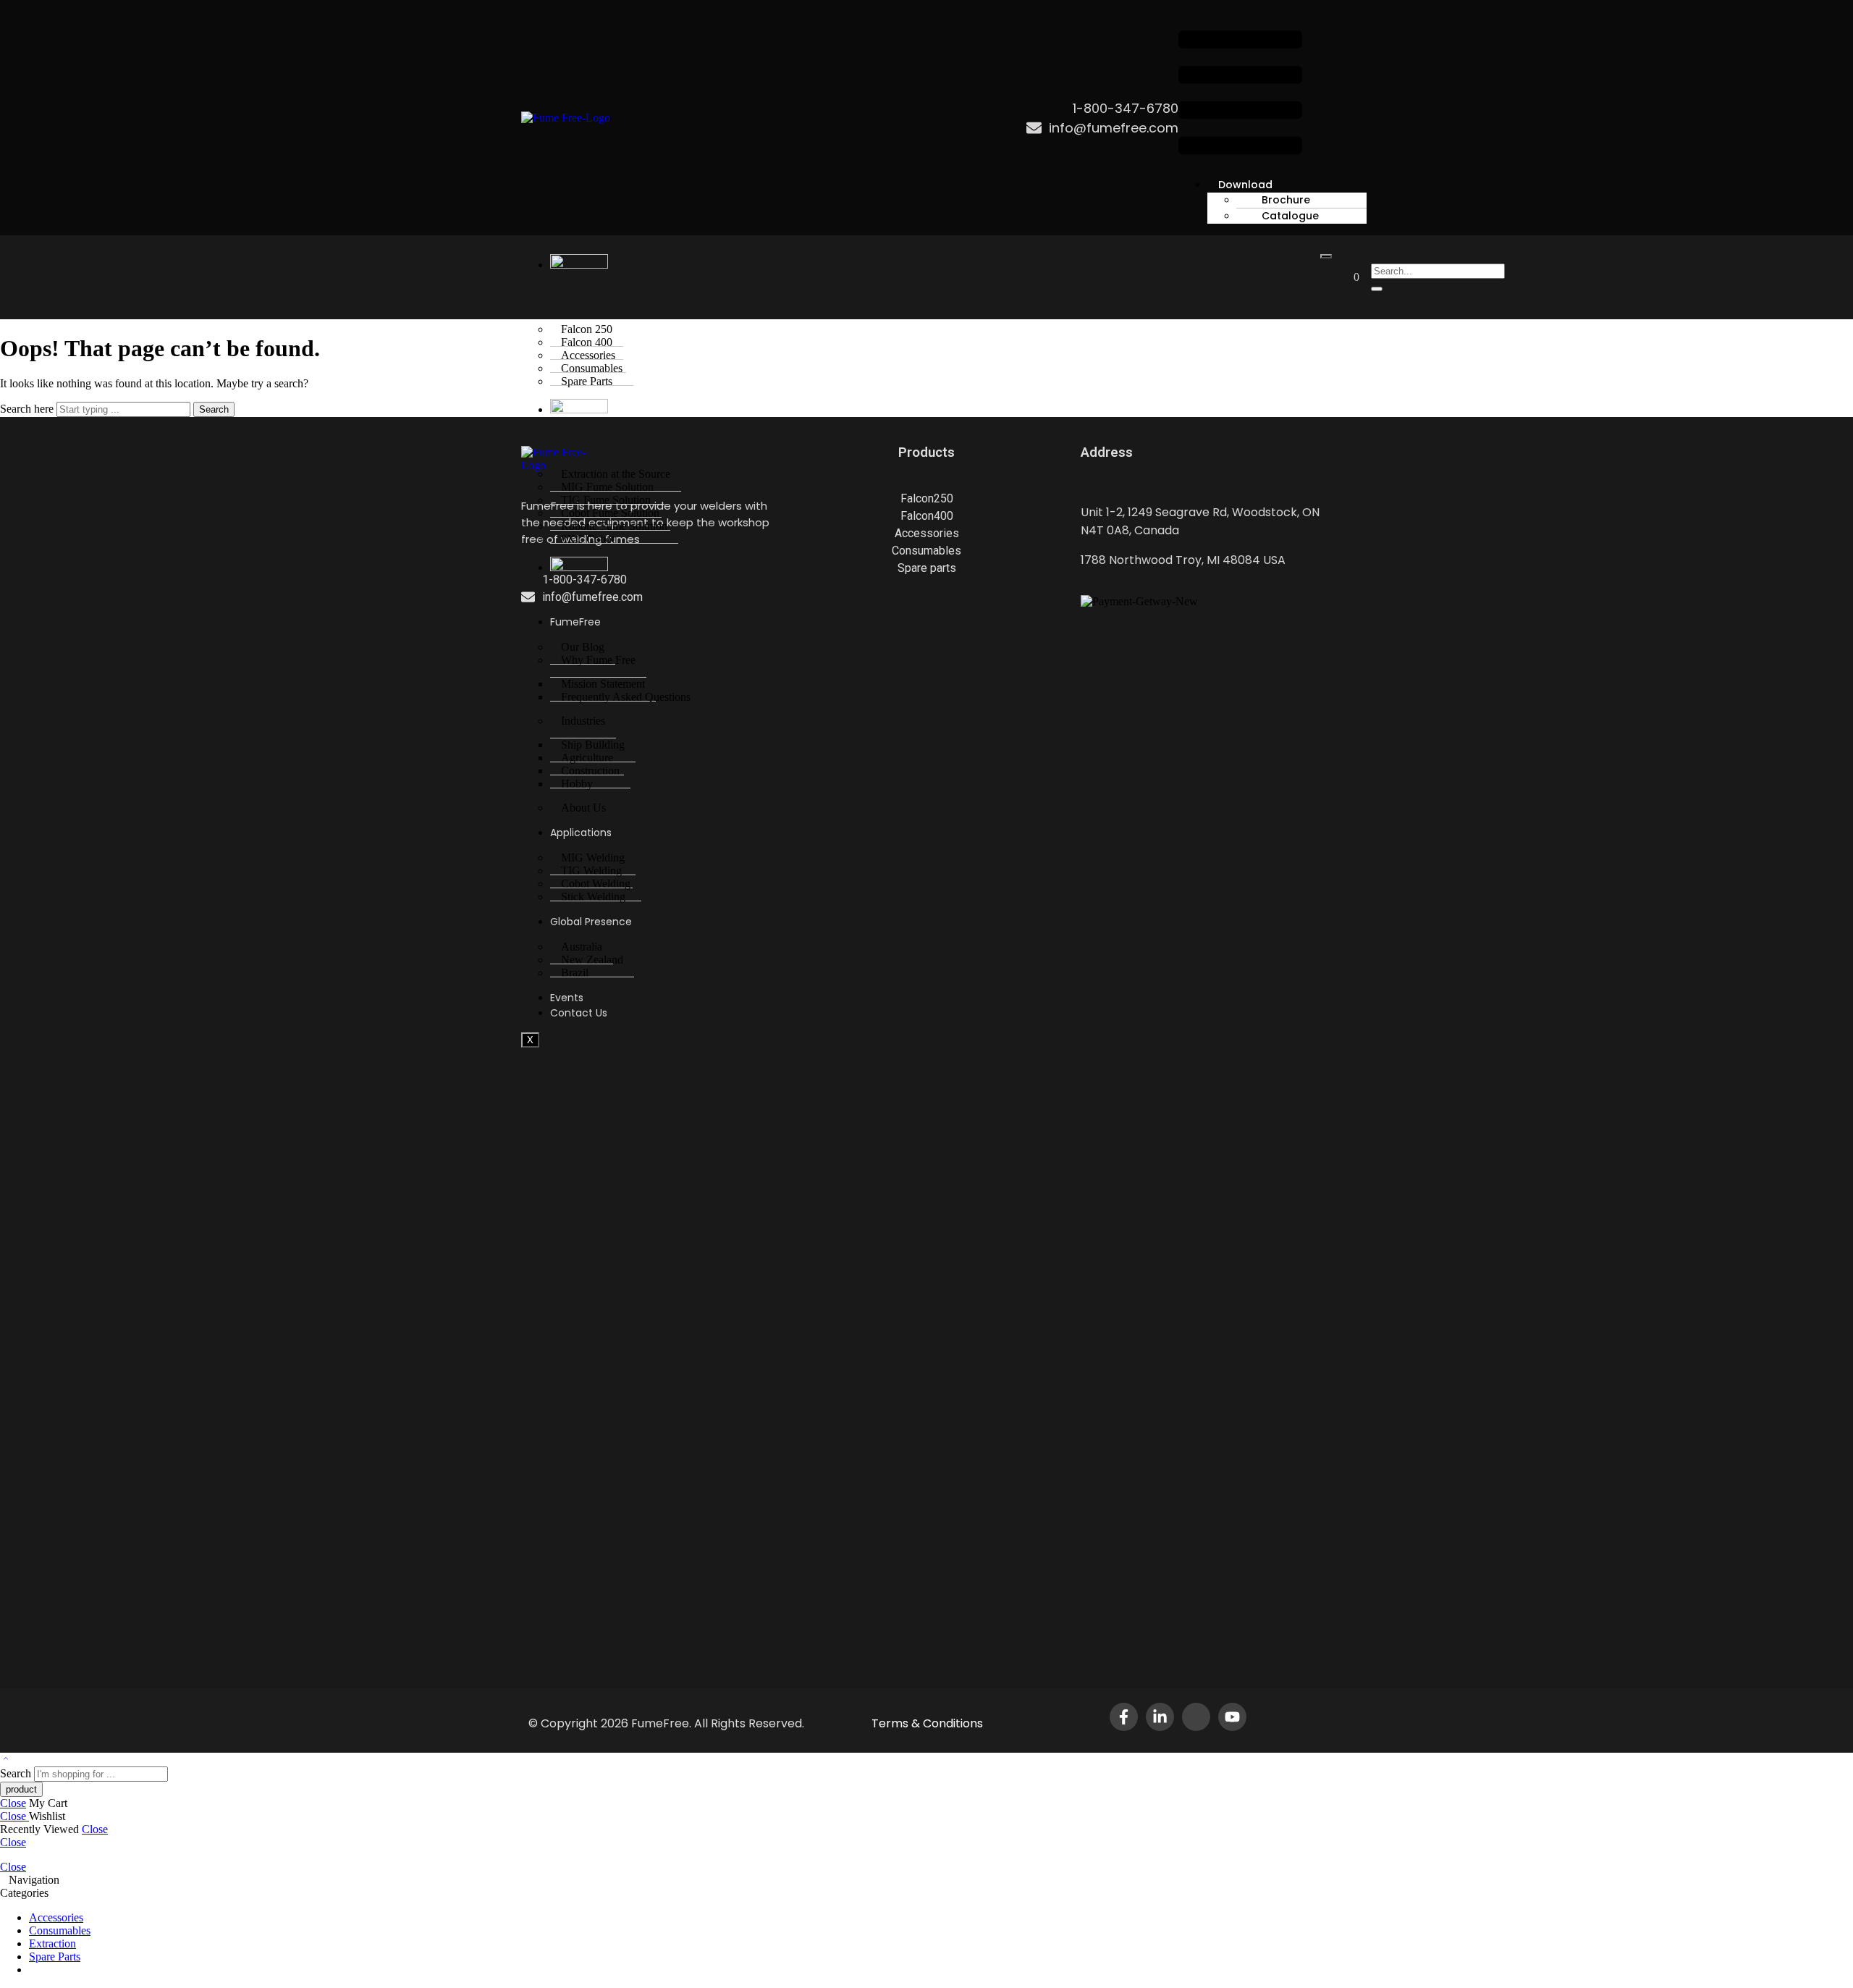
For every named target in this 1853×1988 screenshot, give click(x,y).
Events (567, 998)
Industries (583, 721)
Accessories (56, 1917)
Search (214, 409)
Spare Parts (587, 381)
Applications (581, 833)
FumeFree (575, 622)
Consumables (60, 1930)
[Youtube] (1232, 1717)
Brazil (575, 973)
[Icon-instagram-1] (1196, 1717)
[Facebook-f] (1124, 1717)
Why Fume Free (598, 660)
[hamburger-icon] (1326, 256)
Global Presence (591, 922)
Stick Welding (593, 897)
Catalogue (1290, 216)
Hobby (577, 784)
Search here (28, 409)
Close (13, 1803)
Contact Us (579, 1013)
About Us (583, 808)
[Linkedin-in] (1160, 1717)
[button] (1240, 94)
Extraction (52, 1943)
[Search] (1377, 289)
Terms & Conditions (927, 1723)
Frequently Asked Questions (626, 697)
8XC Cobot (588, 539)
